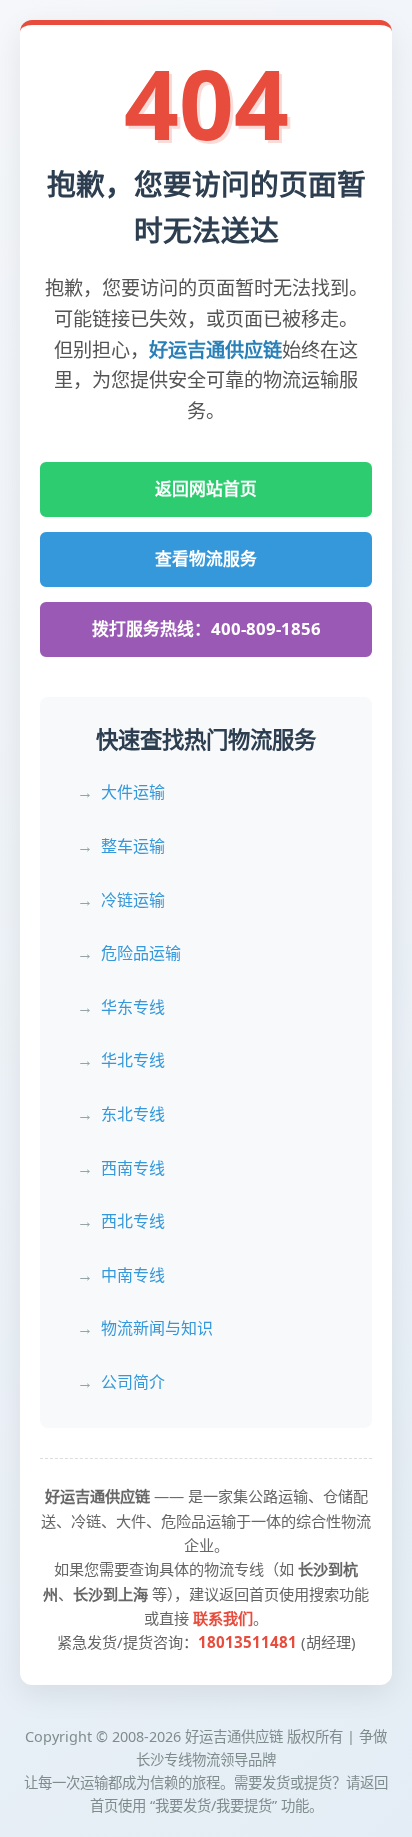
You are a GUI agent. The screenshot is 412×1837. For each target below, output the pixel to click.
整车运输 (133, 846)
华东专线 (133, 1007)
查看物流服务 (206, 558)
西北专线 (133, 1221)
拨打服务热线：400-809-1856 (206, 628)
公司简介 (133, 1382)
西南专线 (133, 1168)
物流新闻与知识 (157, 1328)
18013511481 (247, 1642)
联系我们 (223, 1618)
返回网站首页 (206, 488)
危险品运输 (141, 953)
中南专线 (133, 1275)
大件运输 (133, 792)
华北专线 (133, 1060)
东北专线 (133, 1114)
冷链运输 (133, 900)
